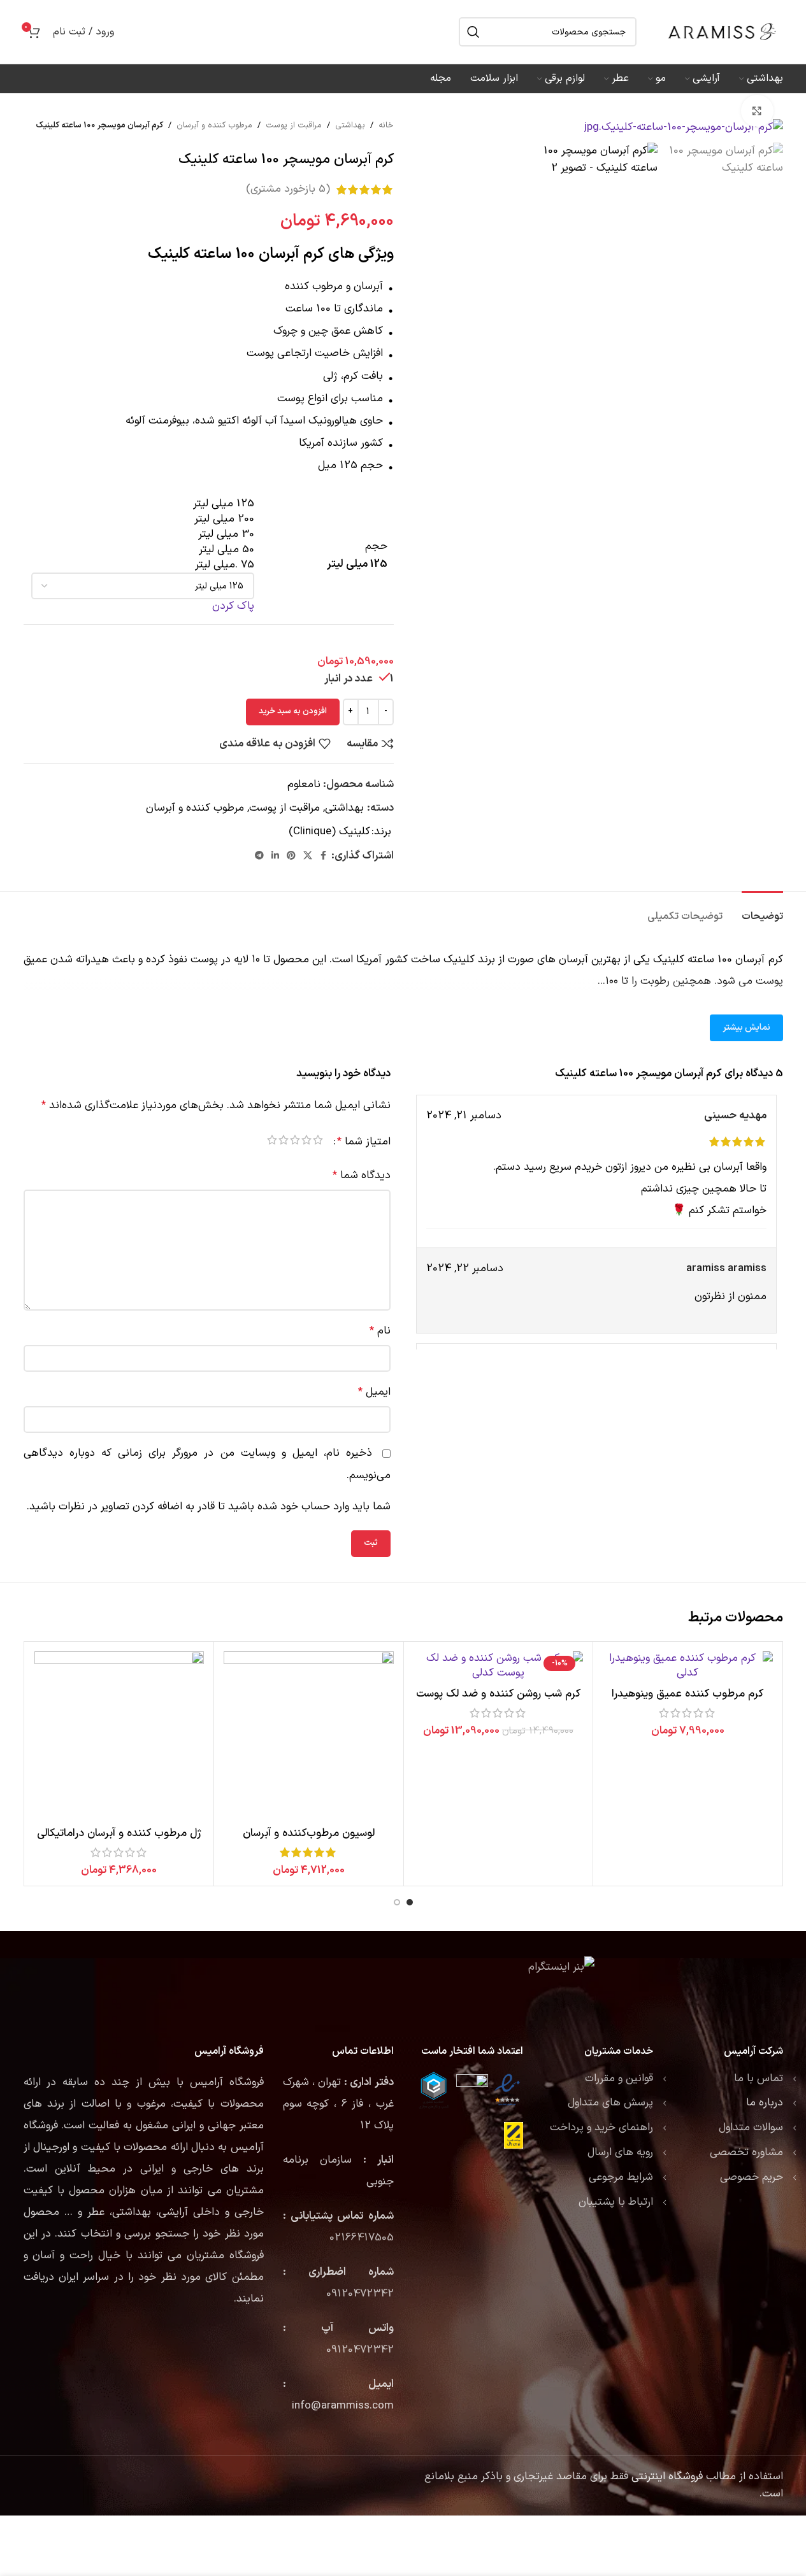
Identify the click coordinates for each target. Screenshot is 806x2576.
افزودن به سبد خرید (293, 711)
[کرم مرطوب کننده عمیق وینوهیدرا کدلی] (688, 1667)
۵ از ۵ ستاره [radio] (272, 1142)
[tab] (762, 910)
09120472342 (360, 2294)
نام (380, 1331)
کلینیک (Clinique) (329, 832)
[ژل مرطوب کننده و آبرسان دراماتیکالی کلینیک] (119, 1736)
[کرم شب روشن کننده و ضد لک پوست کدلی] (499, 1667)
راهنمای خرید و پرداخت (601, 2128)
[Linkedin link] (275, 856)
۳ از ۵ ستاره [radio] (295, 1142)
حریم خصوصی (752, 2177)
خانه (386, 125)
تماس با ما (759, 2079)
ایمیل (374, 1392)
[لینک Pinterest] (291, 856)
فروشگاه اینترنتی (667, 2477)
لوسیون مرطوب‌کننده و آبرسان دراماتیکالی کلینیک (309, 1841)
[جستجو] (473, 32)
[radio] (143, 504)
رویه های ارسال (620, 2153)
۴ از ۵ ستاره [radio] (284, 1142)
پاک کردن (233, 606)
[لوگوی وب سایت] (723, 32)
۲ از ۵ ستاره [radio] (306, 1142)
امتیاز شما (364, 1142)
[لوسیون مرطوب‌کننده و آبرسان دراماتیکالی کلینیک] (309, 1736)
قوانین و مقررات (619, 2079)
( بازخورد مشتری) (288, 189)
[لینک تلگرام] (259, 856)
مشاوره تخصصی (746, 2153)
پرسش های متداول (610, 2103)
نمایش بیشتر (746, 1028)
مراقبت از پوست (294, 125)
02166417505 (362, 2238)
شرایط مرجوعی (621, 2177)
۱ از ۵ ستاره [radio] (318, 1142)
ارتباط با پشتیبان (616, 2202)
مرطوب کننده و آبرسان (214, 125)
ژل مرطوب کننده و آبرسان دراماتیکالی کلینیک (119, 1841)
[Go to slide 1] (410, 1902)
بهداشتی (350, 125)
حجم (376, 547)
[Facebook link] (324, 856)
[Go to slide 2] (397, 1902)
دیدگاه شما (362, 1176)
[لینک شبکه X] (308, 856)
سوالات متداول (751, 2128)
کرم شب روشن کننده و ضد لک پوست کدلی (498, 1702)
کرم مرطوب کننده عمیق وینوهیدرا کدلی (687, 1702)
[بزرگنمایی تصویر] (757, 111)
